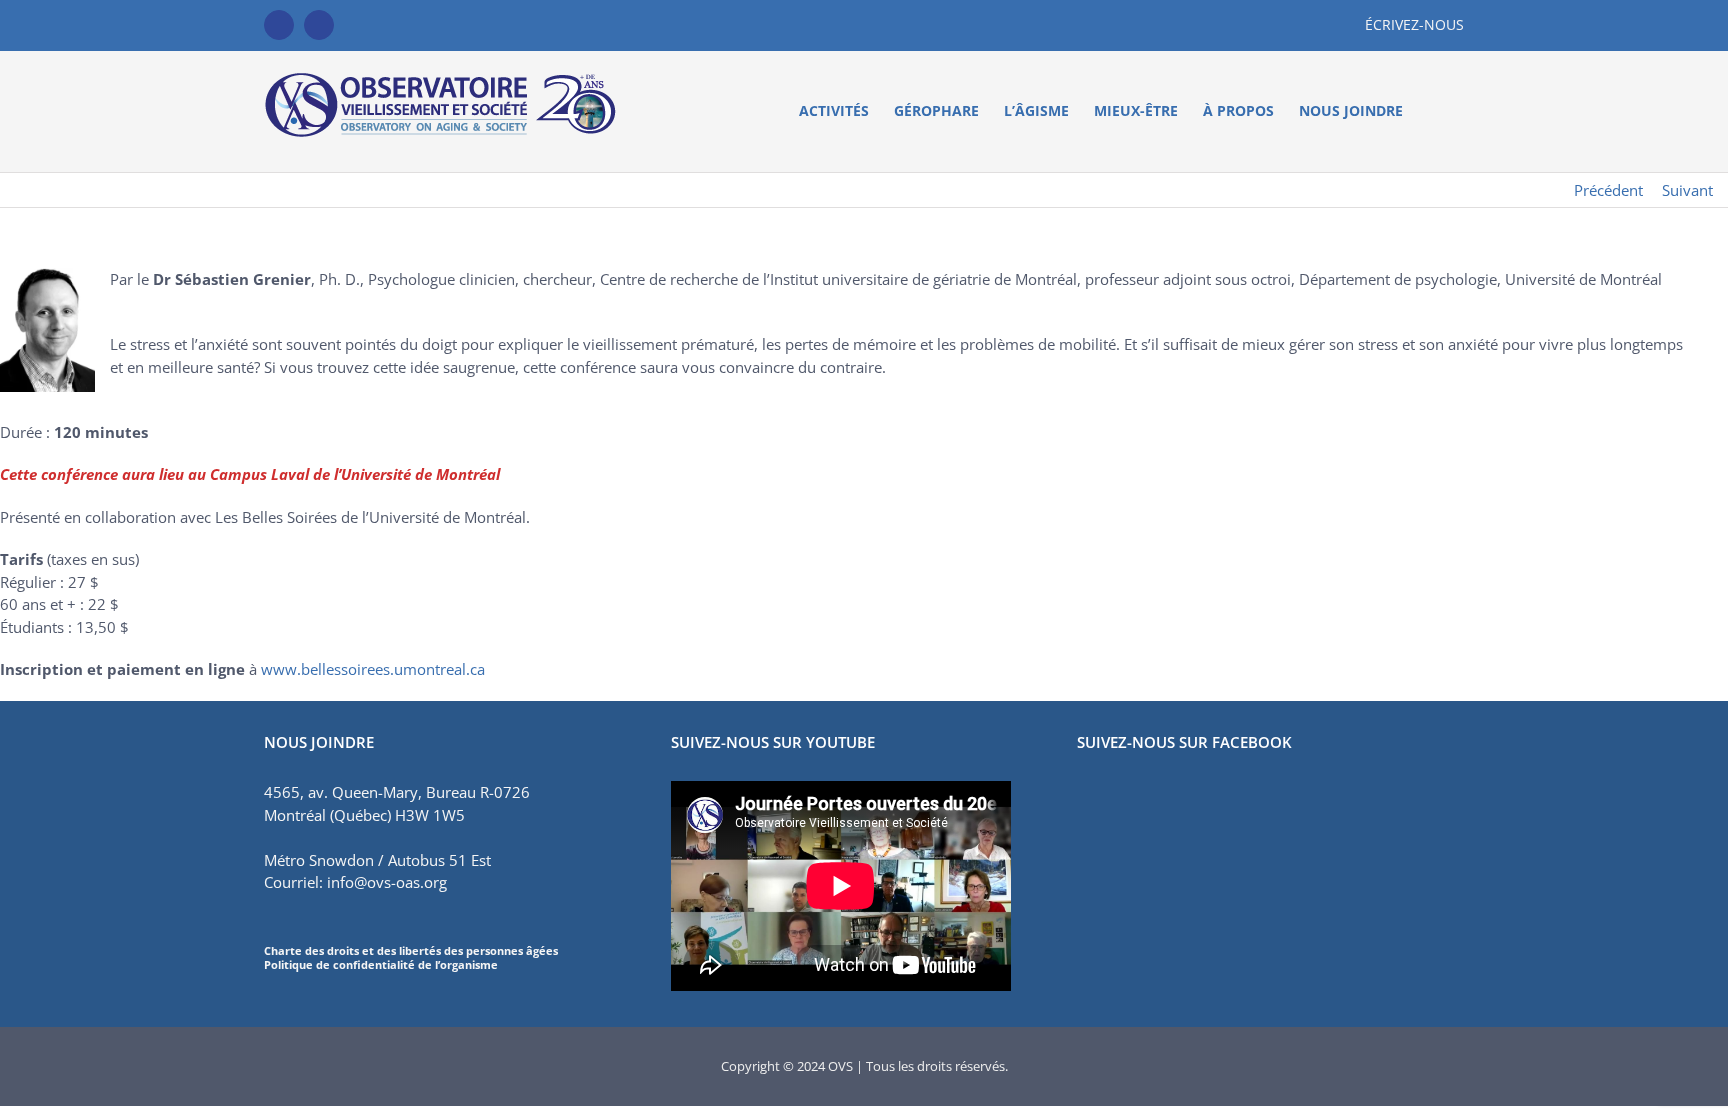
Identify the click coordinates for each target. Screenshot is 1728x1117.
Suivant (1687, 190)
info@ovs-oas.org (387, 882)
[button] (1433, 111)
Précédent (1608, 190)
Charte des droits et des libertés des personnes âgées (411, 950)
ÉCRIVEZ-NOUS (1414, 24)
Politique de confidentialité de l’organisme (381, 964)
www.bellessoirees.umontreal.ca (373, 669)
